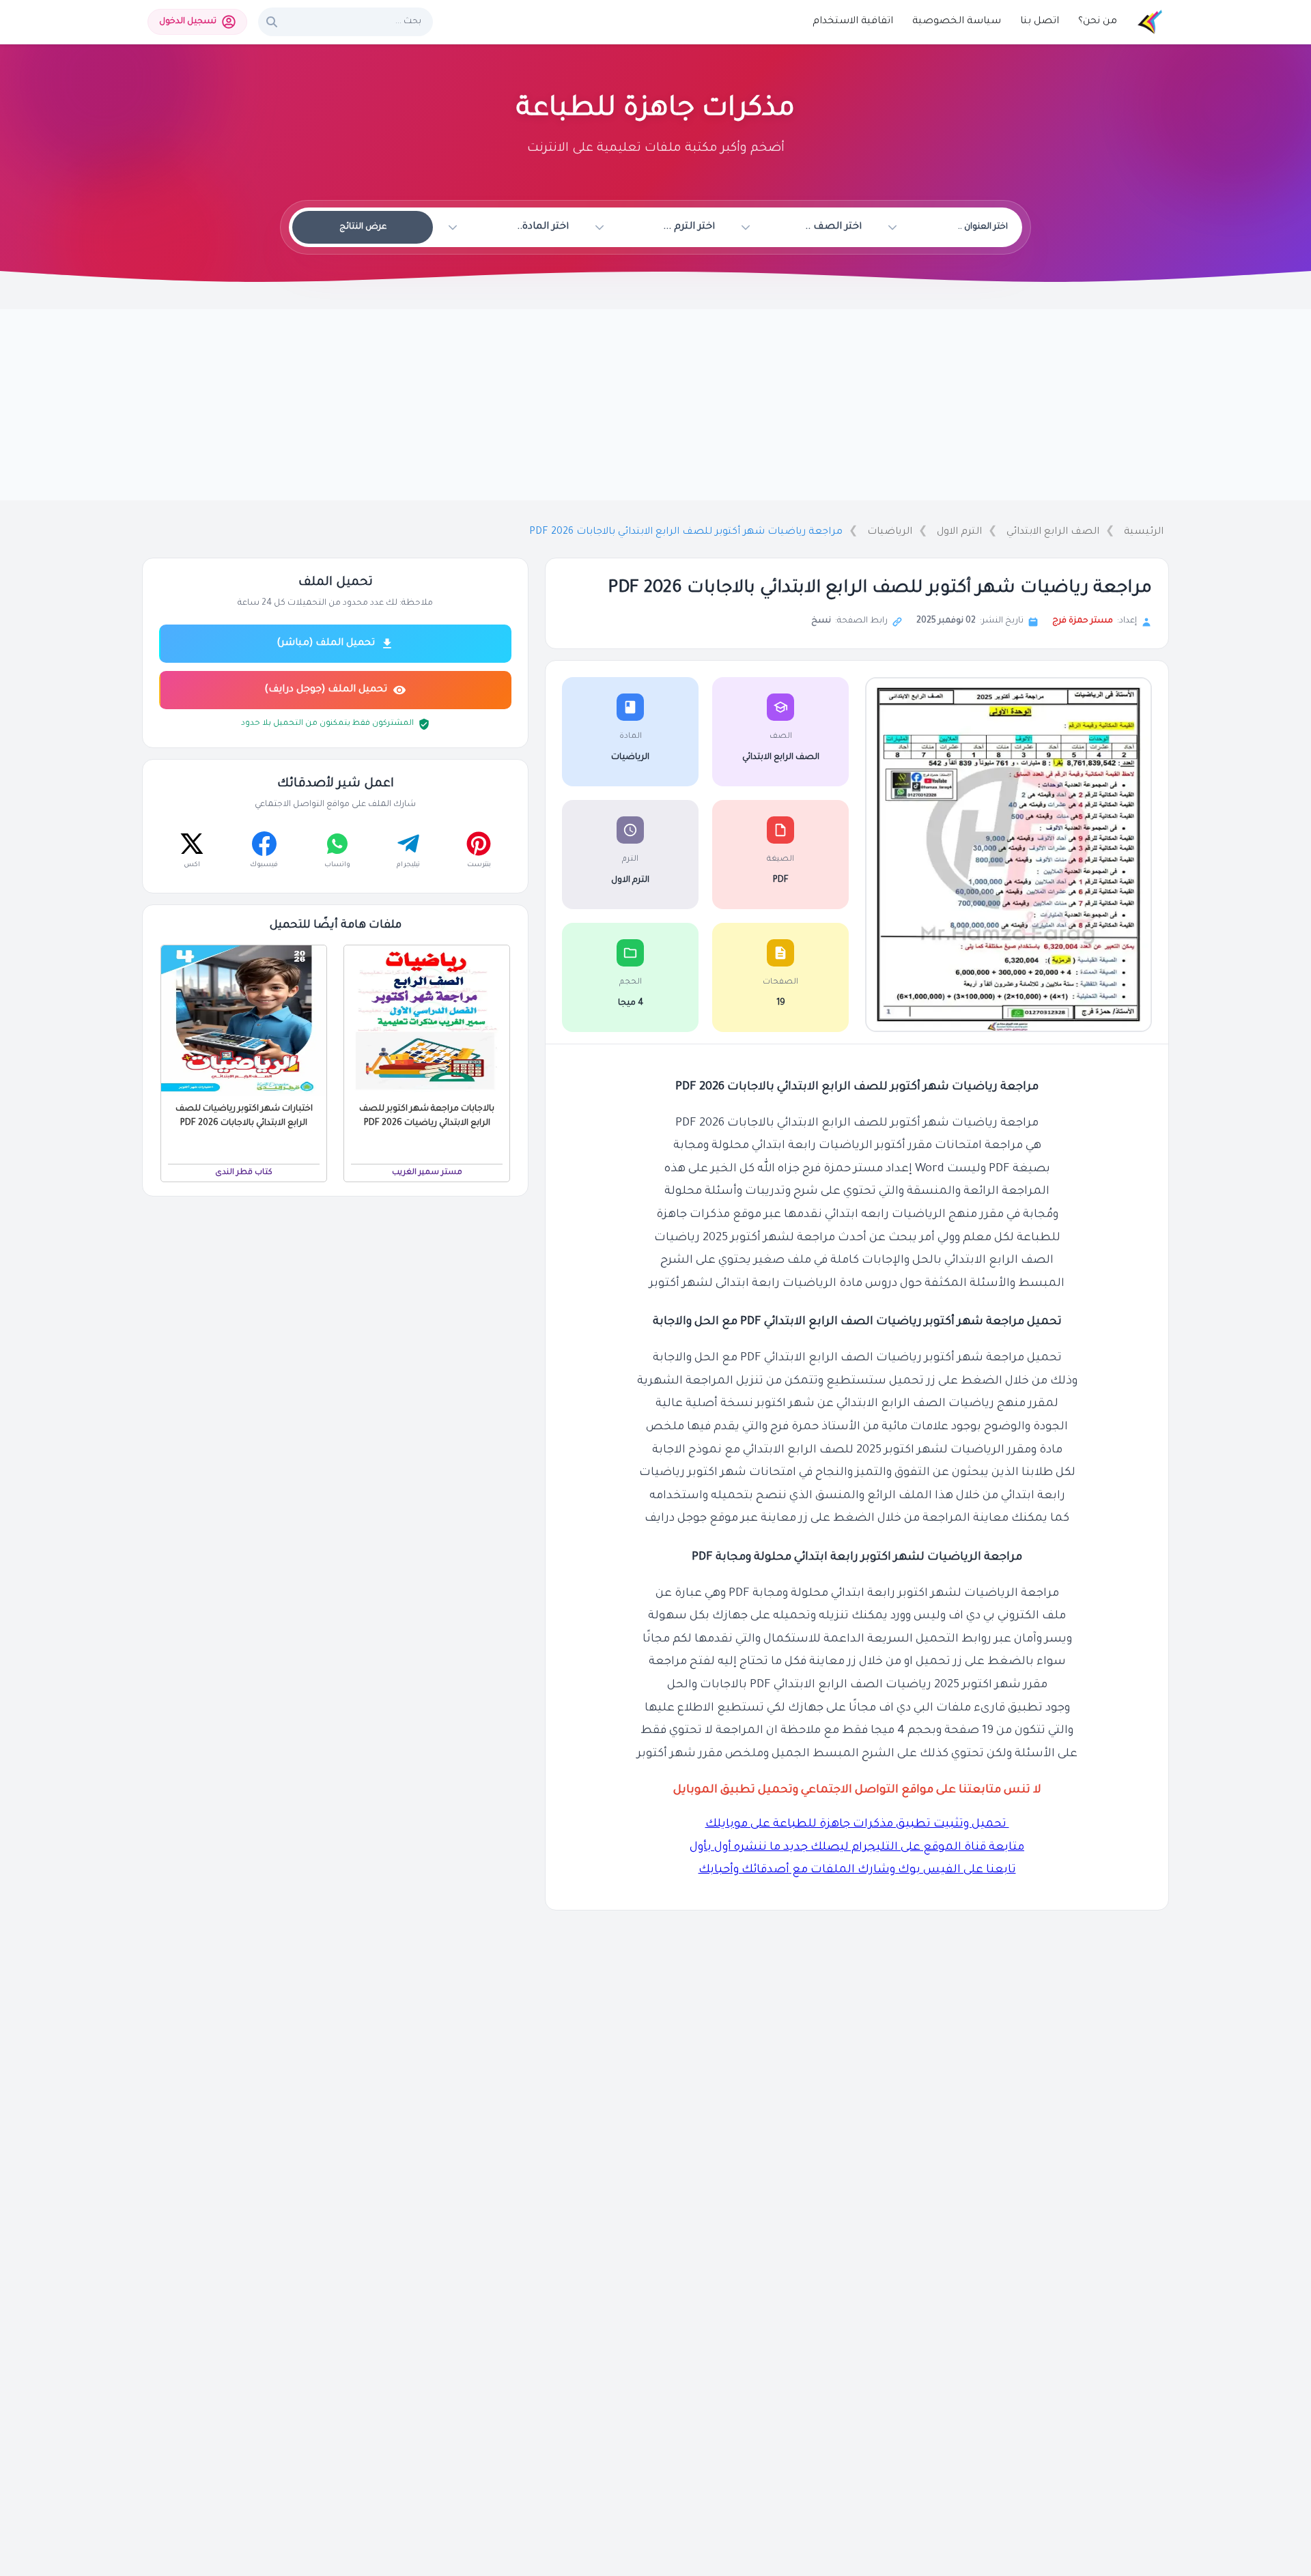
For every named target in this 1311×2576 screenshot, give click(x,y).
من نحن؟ (1098, 22)
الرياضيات (890, 532)
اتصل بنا (1040, 22)
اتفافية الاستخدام (853, 22)
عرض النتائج (363, 227)
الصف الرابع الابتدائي (1053, 532)
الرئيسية (1144, 532)
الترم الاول (959, 532)
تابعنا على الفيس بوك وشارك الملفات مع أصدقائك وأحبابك (857, 1871)
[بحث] (272, 22)
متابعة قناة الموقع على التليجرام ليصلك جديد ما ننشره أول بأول (857, 1848)
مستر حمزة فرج (1083, 621)
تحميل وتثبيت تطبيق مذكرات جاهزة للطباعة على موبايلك (857, 1825)
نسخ (821, 621)
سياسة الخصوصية (957, 22)
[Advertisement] (655, 405)
